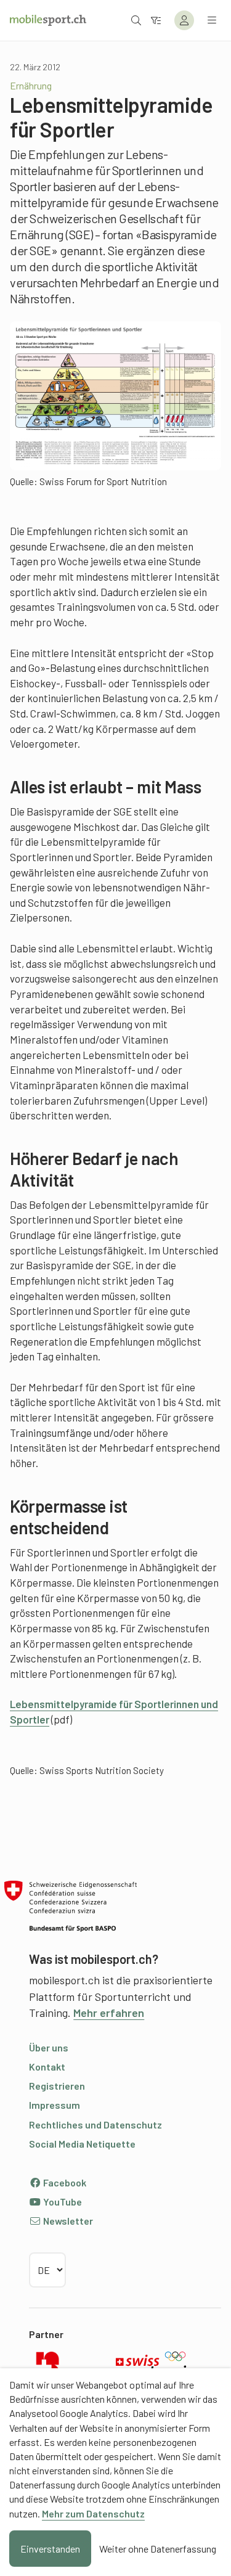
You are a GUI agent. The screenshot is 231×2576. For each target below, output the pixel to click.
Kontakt (47, 2067)
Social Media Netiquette (82, 2144)
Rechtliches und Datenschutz (95, 2124)
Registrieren (57, 2086)
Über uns (49, 2047)
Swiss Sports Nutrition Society (102, 1770)
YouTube (62, 2202)
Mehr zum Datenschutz (93, 2513)
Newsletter (67, 2221)
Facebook (64, 2182)
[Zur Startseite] (48, 20)
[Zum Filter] (156, 20)
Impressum (55, 2105)
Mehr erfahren (109, 2013)
